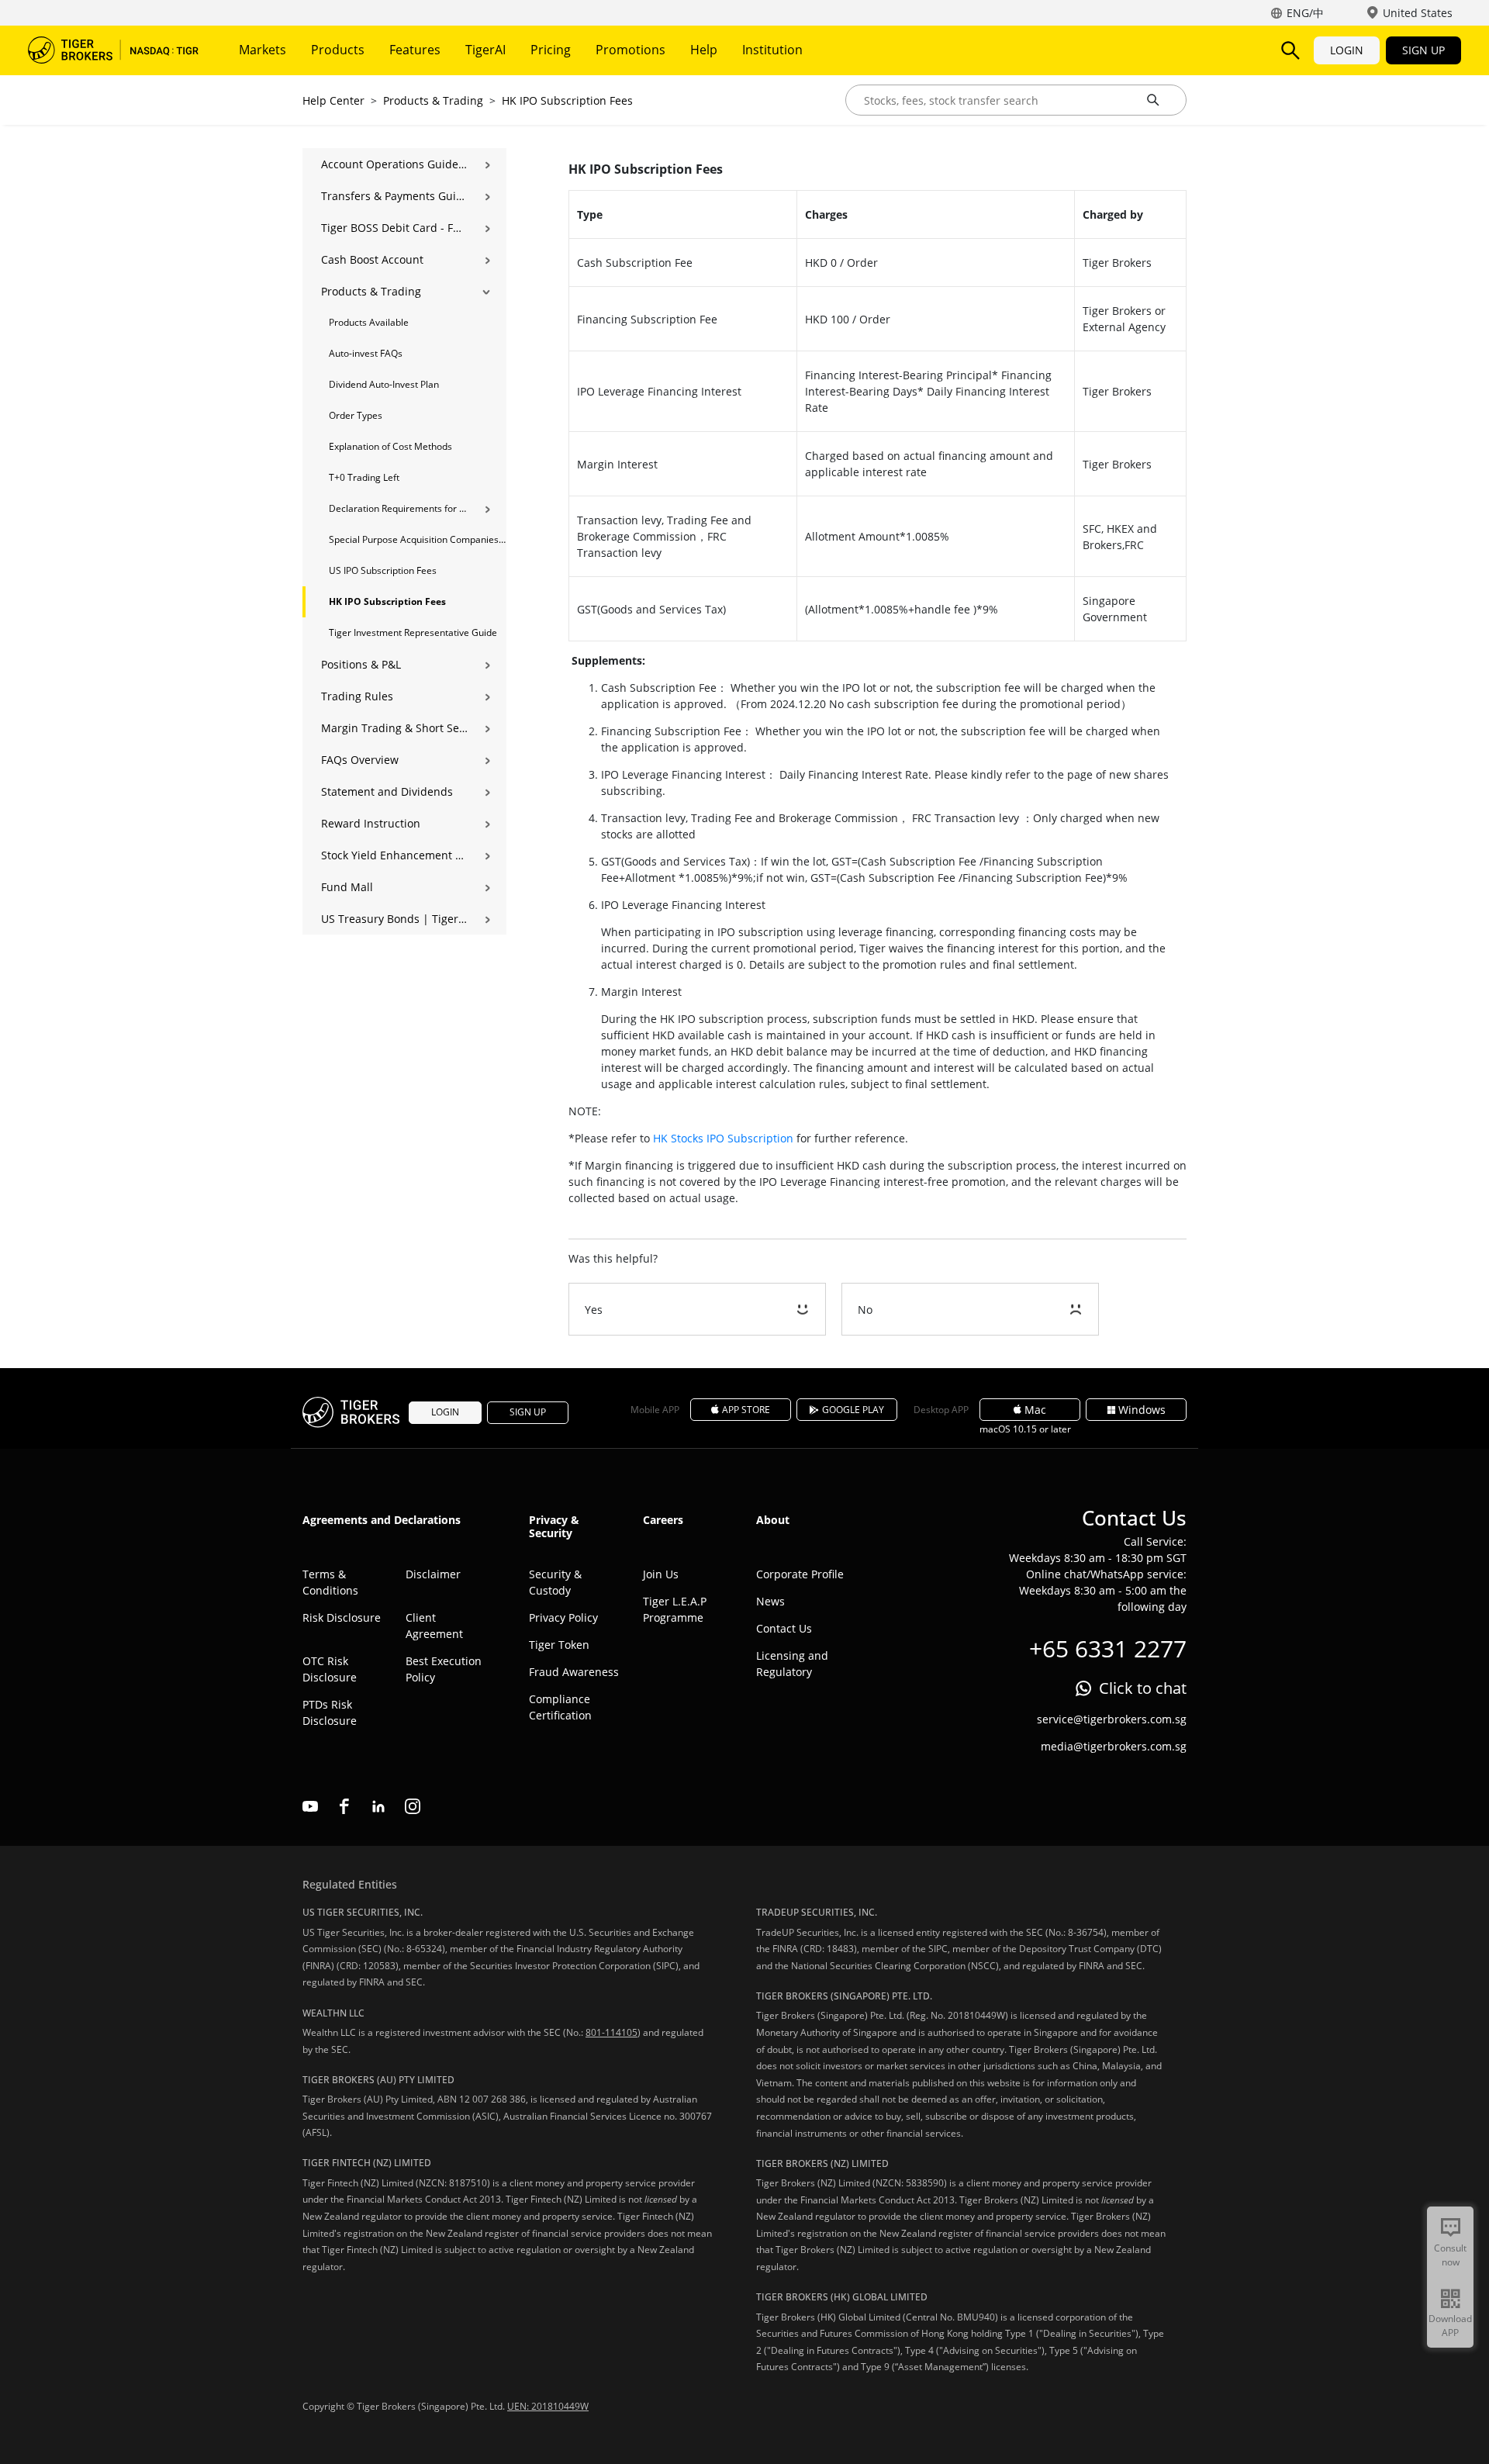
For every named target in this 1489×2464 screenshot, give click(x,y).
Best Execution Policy (444, 1669)
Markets (263, 50)
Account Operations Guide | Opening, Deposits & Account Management (394, 164)
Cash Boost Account (372, 259)
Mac (1035, 1410)
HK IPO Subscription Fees (567, 100)
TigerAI (485, 50)
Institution (772, 50)
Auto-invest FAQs (366, 353)
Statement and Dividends (387, 791)
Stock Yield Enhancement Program (394, 855)
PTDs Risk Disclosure (330, 1712)
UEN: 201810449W (548, 2406)
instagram (413, 1806)
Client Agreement (434, 1626)
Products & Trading (433, 100)
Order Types (356, 415)
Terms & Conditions (330, 1582)
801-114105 (611, 2032)
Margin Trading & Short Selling (394, 728)
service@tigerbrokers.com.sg (1112, 1719)
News (770, 1601)
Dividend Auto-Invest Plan (384, 384)
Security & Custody (555, 1582)
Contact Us (784, 1628)
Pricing (551, 50)
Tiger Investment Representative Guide (413, 632)
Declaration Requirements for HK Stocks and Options (398, 508)
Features (415, 50)
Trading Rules (357, 696)
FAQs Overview (360, 760)
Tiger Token (559, 1645)
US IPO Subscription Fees (383, 570)
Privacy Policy (563, 1617)
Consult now (1450, 2255)
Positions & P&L (361, 664)
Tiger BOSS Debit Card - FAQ (394, 228)
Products (338, 50)
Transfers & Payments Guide (394, 196)
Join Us (661, 1574)
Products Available (369, 322)
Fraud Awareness (574, 1672)
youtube (310, 1806)
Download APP (1450, 2326)
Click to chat (1143, 1688)
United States (1418, 13)
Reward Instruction (371, 823)
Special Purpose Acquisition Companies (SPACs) (418, 539)
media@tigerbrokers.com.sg (1114, 1746)
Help (704, 50)
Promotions (630, 50)
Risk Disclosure (342, 1617)
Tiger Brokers (113, 50)
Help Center (333, 100)
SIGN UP (1423, 50)
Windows (1142, 1410)
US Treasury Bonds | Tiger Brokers (394, 919)
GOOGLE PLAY (853, 1410)
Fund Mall (347, 887)
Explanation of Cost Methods (390, 446)
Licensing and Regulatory (792, 1664)
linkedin (378, 1806)
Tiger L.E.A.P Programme (675, 1609)
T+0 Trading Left (364, 477)
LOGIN (1347, 50)
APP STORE (746, 1410)
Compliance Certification (560, 1707)
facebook (344, 1806)
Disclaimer (433, 1574)
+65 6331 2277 (1108, 1648)
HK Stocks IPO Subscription (723, 1138)
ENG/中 (1305, 13)
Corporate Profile (800, 1574)
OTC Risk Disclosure (330, 1669)
